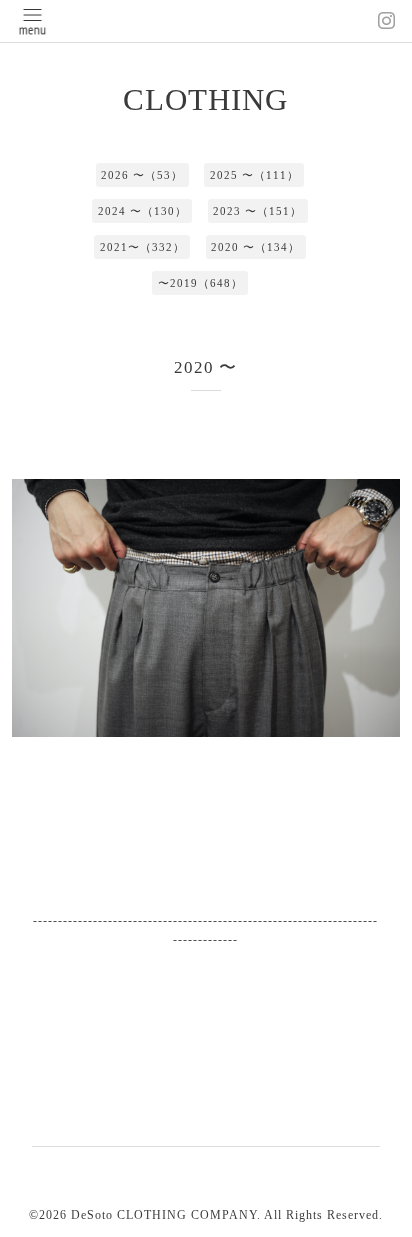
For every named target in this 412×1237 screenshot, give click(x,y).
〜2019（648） (200, 283)
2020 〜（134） (255, 247)
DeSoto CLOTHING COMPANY (164, 1215)
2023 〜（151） (257, 211)
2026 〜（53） (142, 175)
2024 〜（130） (142, 211)
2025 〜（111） (254, 175)
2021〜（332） (142, 247)
